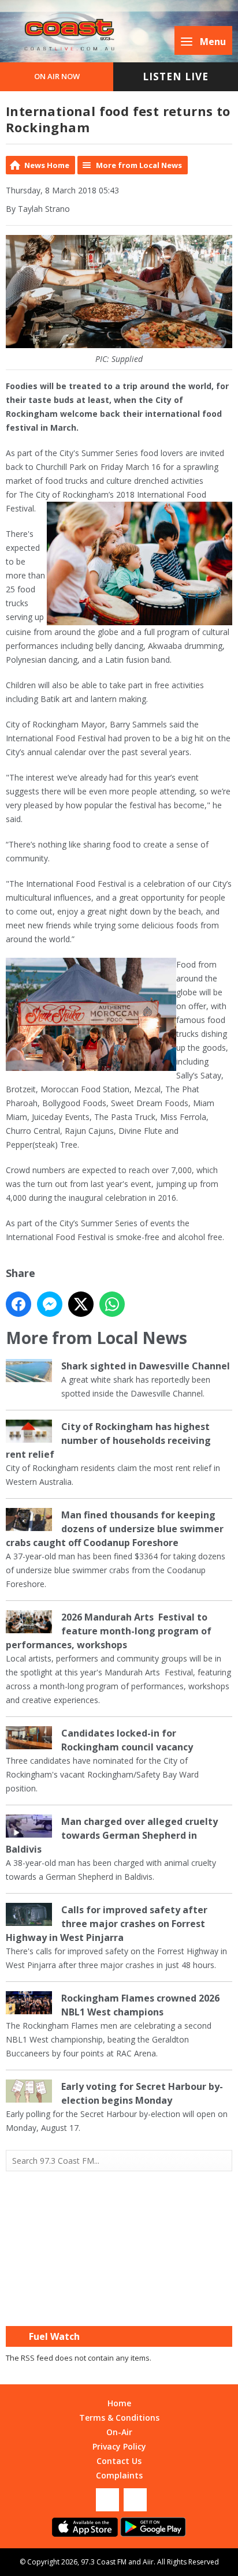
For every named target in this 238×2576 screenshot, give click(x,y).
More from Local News (139, 165)
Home (119, 2403)
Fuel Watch (54, 2336)
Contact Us (119, 2461)
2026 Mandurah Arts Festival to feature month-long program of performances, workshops (109, 1631)
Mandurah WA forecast (119, 2303)
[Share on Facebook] (18, 1304)
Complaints (119, 2475)
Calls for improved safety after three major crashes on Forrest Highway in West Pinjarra (107, 1924)
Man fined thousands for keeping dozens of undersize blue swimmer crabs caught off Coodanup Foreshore (115, 1529)
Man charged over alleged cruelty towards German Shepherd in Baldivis (112, 1835)
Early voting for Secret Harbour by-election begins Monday (142, 2093)
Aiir (148, 2562)
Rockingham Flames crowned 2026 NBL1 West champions (140, 2005)
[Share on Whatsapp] (112, 1304)
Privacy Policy (119, 2446)
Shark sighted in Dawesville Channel (146, 1366)
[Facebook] (107, 2500)
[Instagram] (135, 2500)
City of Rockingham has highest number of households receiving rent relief (108, 1440)
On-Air (119, 2432)
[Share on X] (81, 1304)
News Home (47, 165)
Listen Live (176, 76)
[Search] (222, 2161)
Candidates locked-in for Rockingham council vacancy (127, 1740)
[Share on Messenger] (50, 1304)
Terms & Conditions (119, 2418)
